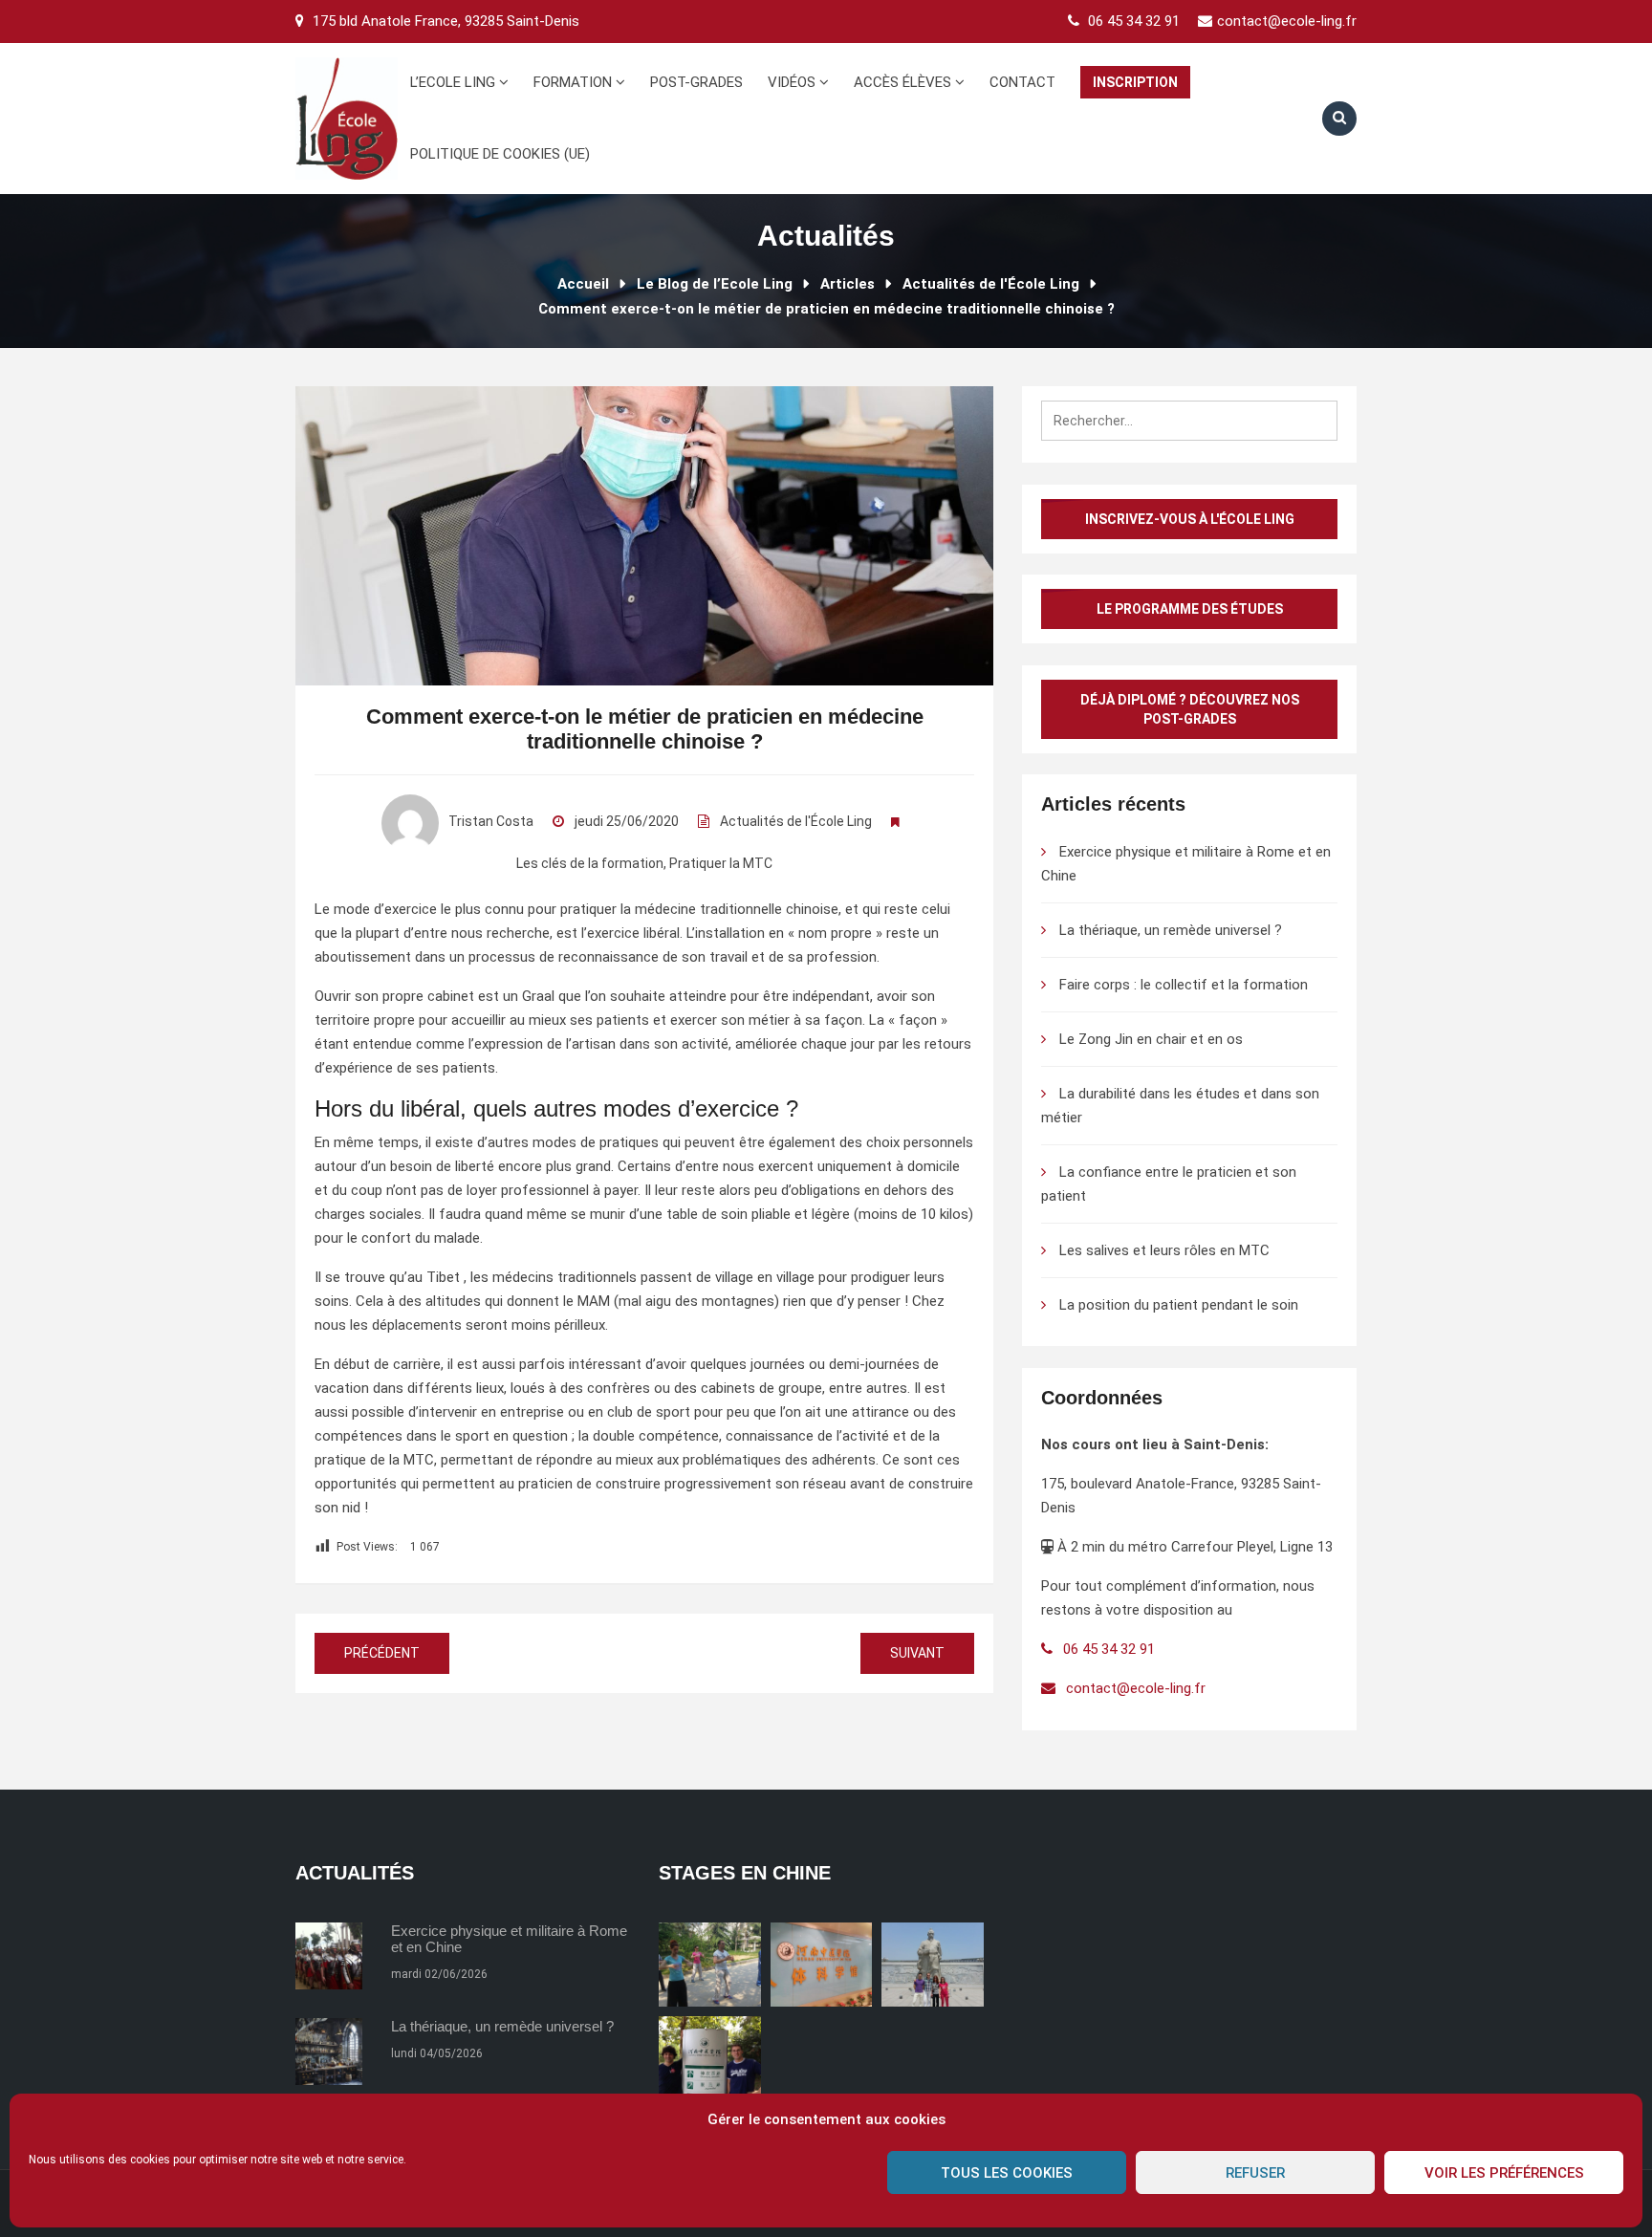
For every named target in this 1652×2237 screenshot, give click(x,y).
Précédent (382, 1653)
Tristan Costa (491, 821)
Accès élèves (904, 82)
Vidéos (793, 82)
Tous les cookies (1007, 2173)
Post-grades (696, 82)
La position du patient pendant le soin (1179, 1305)
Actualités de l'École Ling (796, 821)
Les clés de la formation (590, 863)
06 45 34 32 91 (1134, 21)
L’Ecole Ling (455, 82)
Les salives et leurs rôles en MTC (1164, 1250)
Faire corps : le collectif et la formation (1184, 985)
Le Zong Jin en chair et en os (1151, 1039)
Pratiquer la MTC (721, 863)
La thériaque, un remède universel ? (1171, 930)
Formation (575, 82)
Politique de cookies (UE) (500, 154)
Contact (1022, 82)
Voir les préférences (1504, 2173)
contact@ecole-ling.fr (1287, 21)
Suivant (917, 1653)
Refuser (1255, 2173)
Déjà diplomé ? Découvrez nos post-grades (1190, 709)
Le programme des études (1190, 609)
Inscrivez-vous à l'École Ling (1190, 519)
